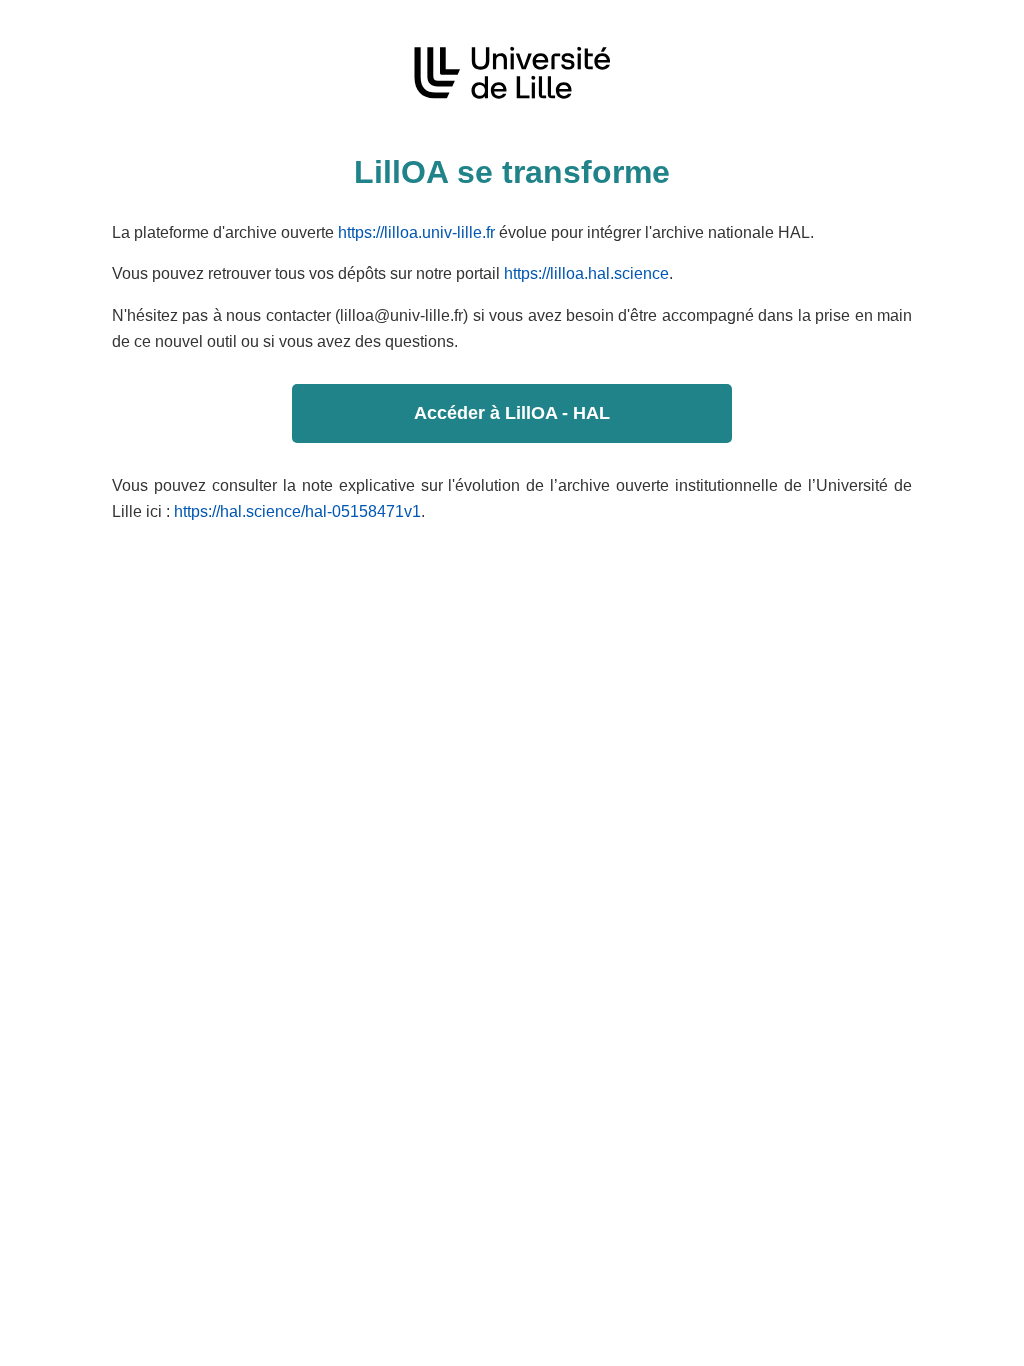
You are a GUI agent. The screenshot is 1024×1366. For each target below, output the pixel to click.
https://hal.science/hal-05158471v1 (297, 511)
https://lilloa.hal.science (586, 273)
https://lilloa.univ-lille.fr (416, 232)
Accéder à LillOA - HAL (512, 413)
